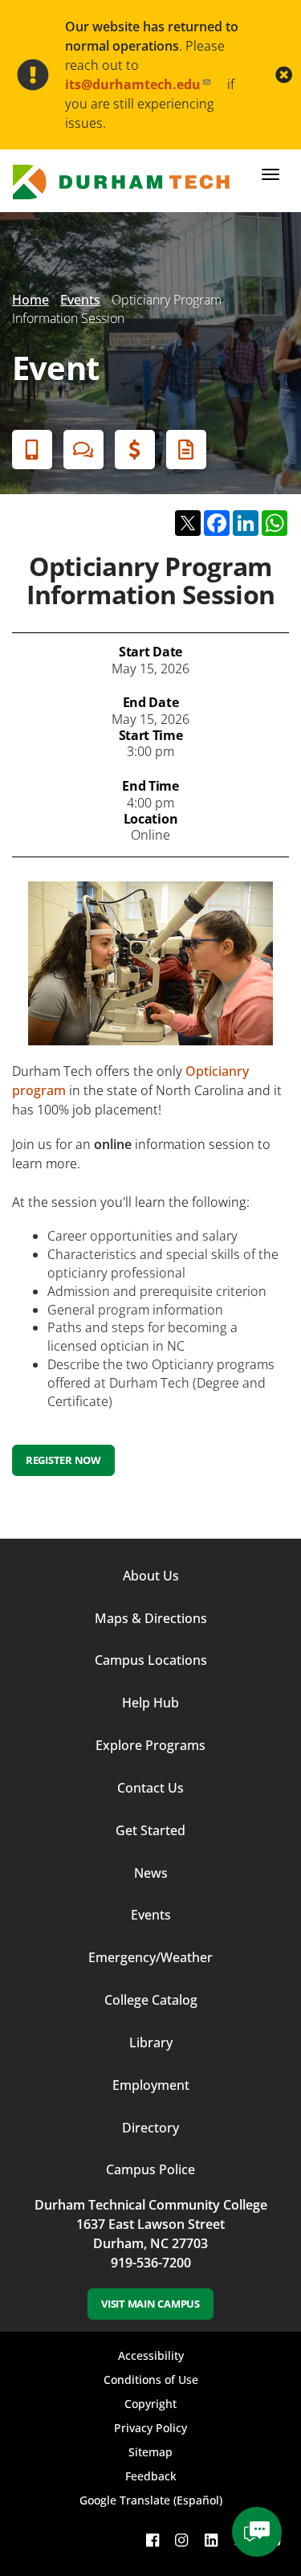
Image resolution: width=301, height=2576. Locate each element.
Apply (32, 450)
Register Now (63, 1460)
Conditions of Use (151, 2380)
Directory (150, 2128)
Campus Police (150, 2169)
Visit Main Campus (150, 2304)
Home (31, 300)
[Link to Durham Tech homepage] (126, 182)
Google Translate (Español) (151, 2500)
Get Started (150, 1830)
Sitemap (150, 2452)
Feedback (151, 2476)
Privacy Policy (150, 2428)
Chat (83, 450)
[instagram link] (181, 2539)
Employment (151, 2085)
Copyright (150, 2404)
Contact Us (150, 1788)
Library (151, 2042)
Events (80, 300)
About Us (151, 1576)
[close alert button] (284, 75)
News (151, 1873)
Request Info (186, 450)
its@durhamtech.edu (133, 84)
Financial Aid (135, 450)
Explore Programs (150, 1745)
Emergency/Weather (150, 1957)
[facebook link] (153, 2539)
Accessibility (151, 2355)
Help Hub (150, 1703)
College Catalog (151, 2000)
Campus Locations (151, 1660)
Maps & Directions (151, 1618)
